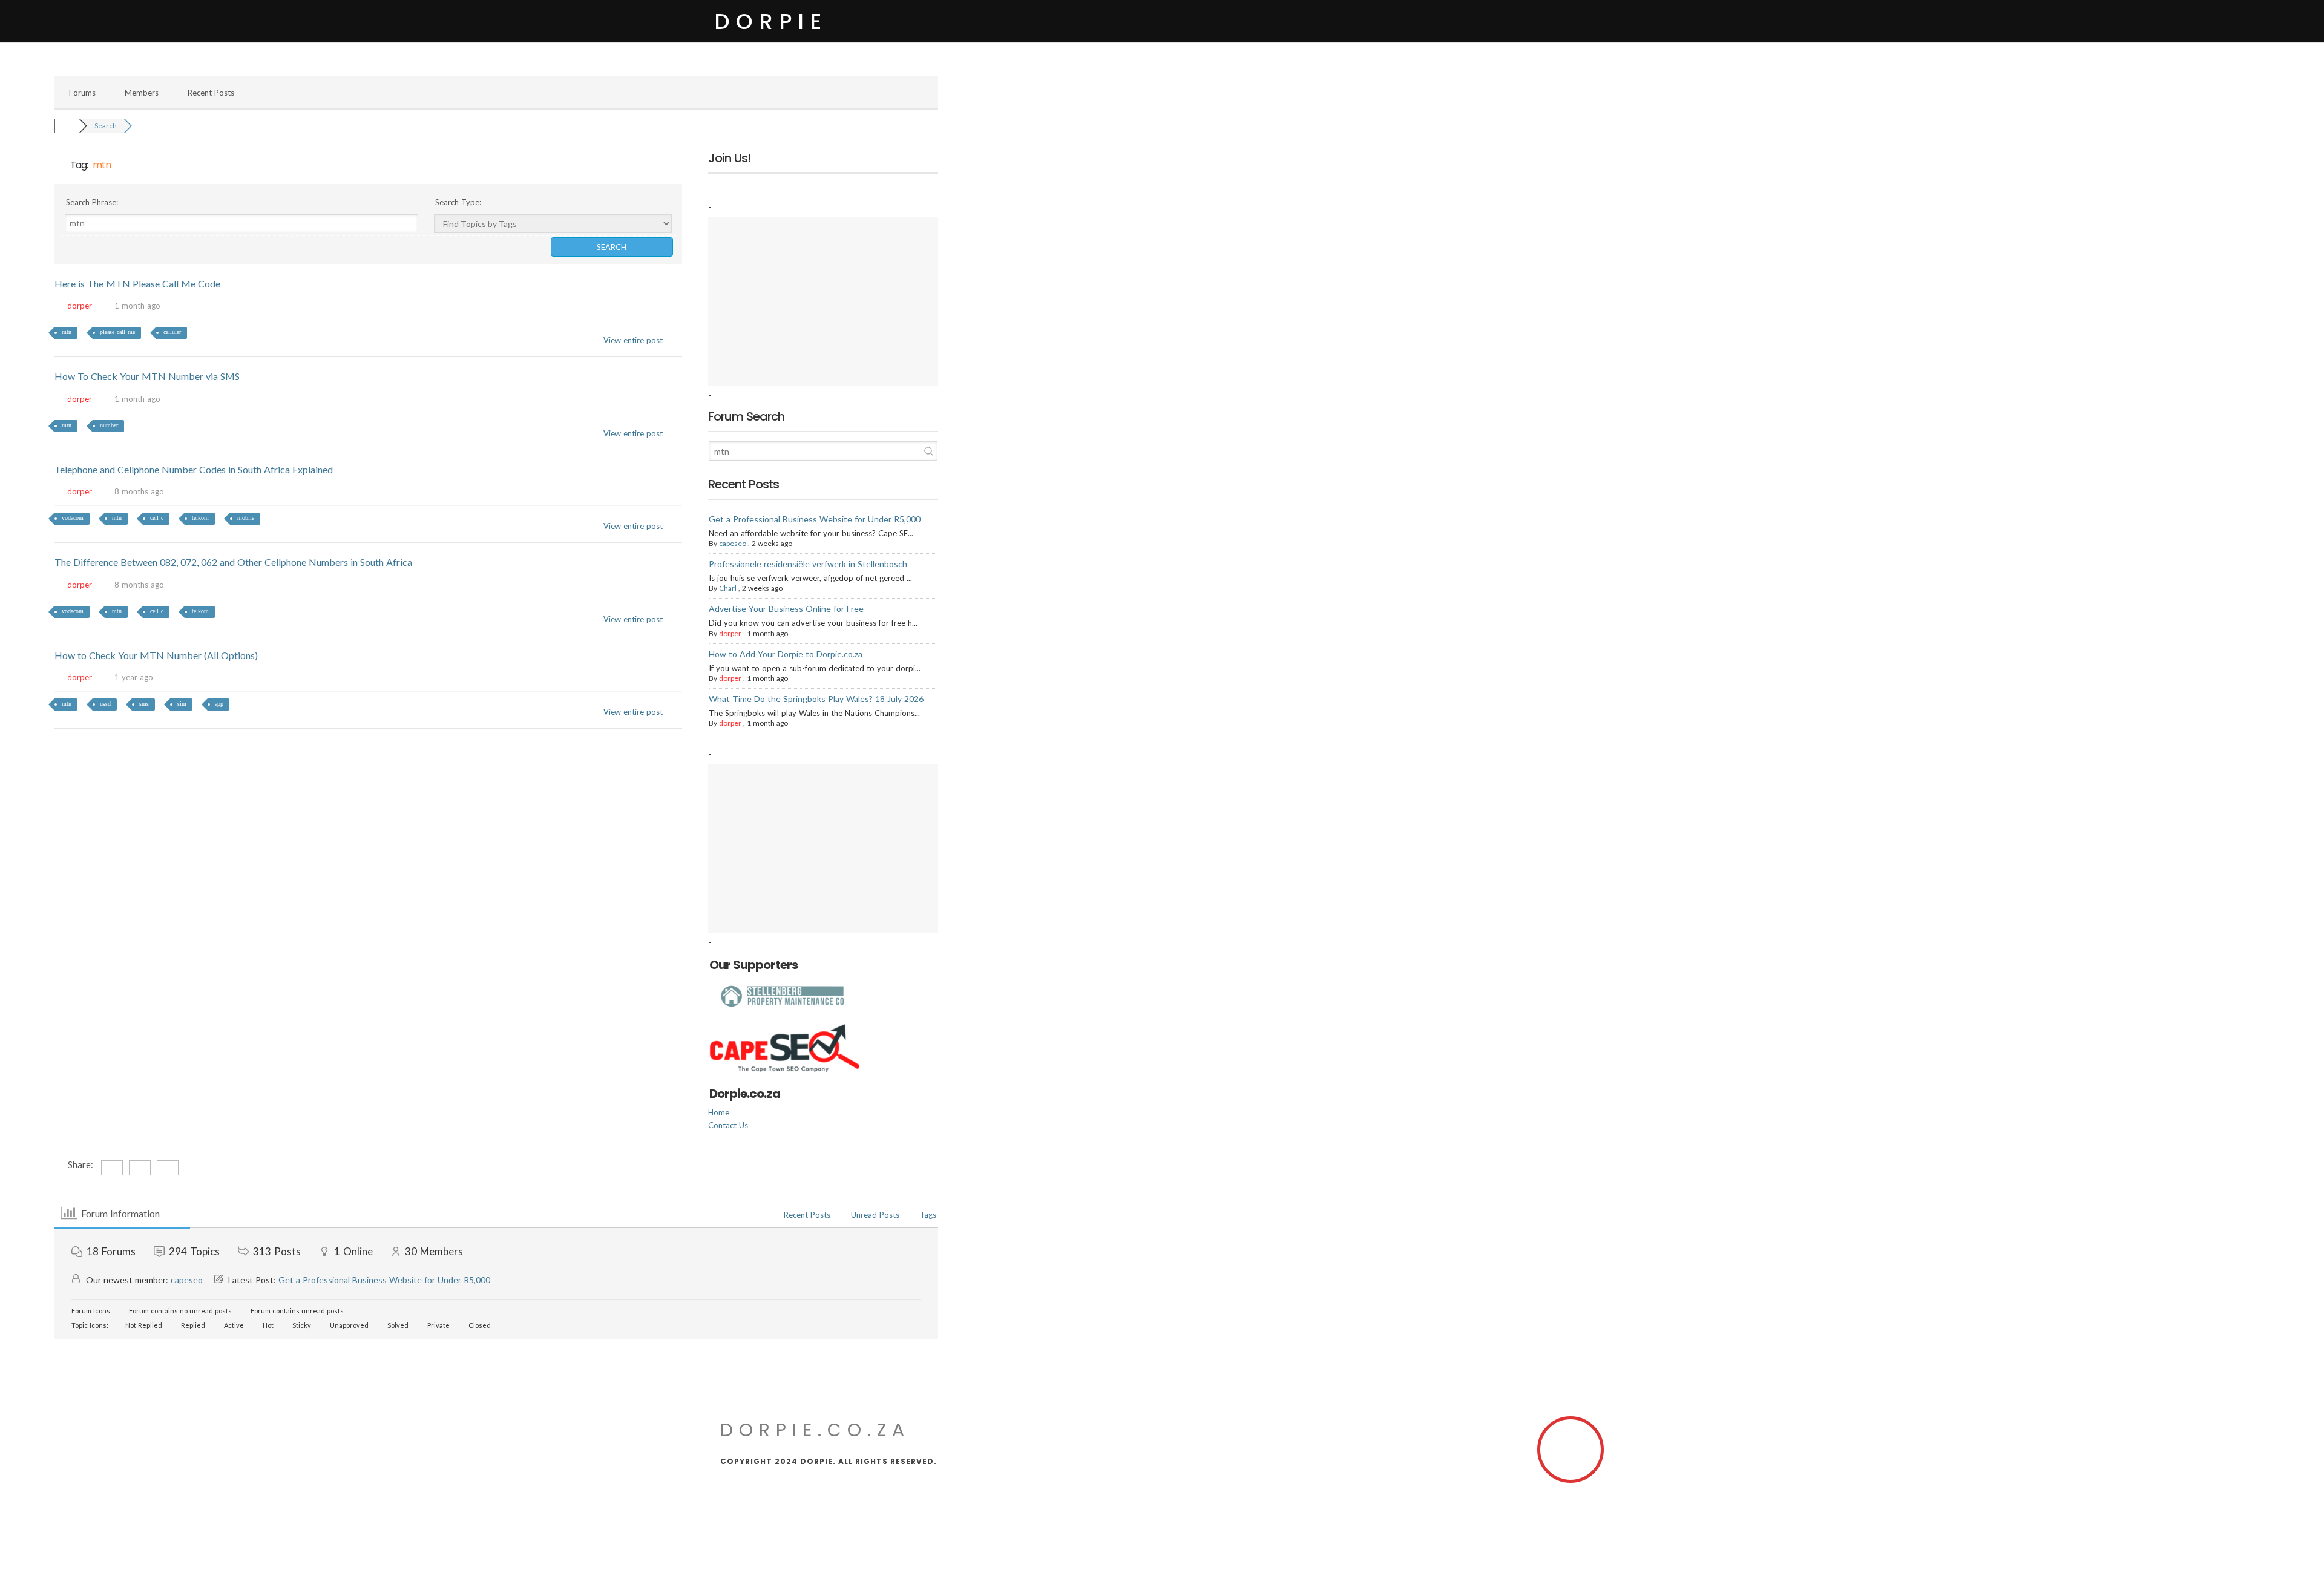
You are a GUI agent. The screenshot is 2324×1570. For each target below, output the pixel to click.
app (219, 704)
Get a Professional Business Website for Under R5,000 (815, 519)
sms (144, 704)
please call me (117, 332)
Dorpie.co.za (815, 1430)
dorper (80, 306)
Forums (82, 93)
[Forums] (67, 126)
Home (719, 1112)
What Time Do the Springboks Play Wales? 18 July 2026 (816, 699)
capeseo (733, 543)
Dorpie (771, 21)
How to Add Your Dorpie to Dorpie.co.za (786, 654)
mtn (67, 332)
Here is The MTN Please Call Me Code (137, 284)
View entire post (633, 340)
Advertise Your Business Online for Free (786, 609)
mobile (246, 518)
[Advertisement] (823, 301)
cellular (172, 332)
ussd (105, 704)
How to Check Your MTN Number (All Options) (156, 655)
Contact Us (728, 1125)
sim (182, 704)
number (109, 425)
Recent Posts (211, 93)
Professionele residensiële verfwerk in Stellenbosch (808, 564)
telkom (200, 518)
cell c (157, 518)
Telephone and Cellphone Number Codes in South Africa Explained (194, 469)
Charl (728, 588)
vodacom (73, 518)
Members (142, 93)
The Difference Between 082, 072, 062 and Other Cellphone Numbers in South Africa (233, 562)
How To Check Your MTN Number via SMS (147, 376)
